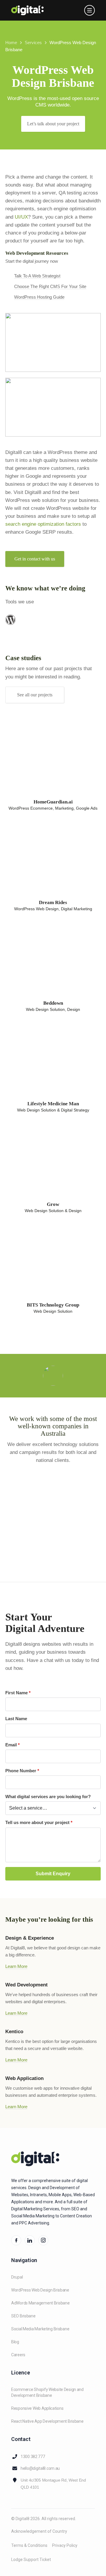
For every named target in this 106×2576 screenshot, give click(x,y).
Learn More (16, 1966)
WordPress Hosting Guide (39, 297)
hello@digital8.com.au (40, 2468)
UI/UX (21, 217)
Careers (18, 2355)
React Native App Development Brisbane (47, 2421)
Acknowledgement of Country (39, 2531)
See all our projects (35, 695)
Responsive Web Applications (37, 2408)
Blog (15, 2342)
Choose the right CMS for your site (50, 286)
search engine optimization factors (43, 524)
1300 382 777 (33, 2457)
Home (11, 43)
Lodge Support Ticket (31, 2560)
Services (33, 43)
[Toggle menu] (90, 10)
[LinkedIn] (30, 2240)
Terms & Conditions (29, 2545)
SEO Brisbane (23, 2316)
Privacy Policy (65, 2545)
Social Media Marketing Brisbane (40, 2329)
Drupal (17, 2277)
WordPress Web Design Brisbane (40, 2290)
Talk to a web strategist (37, 276)
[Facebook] (16, 2240)
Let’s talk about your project (53, 124)
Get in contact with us (35, 559)
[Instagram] (43, 2240)
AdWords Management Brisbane (40, 2303)
